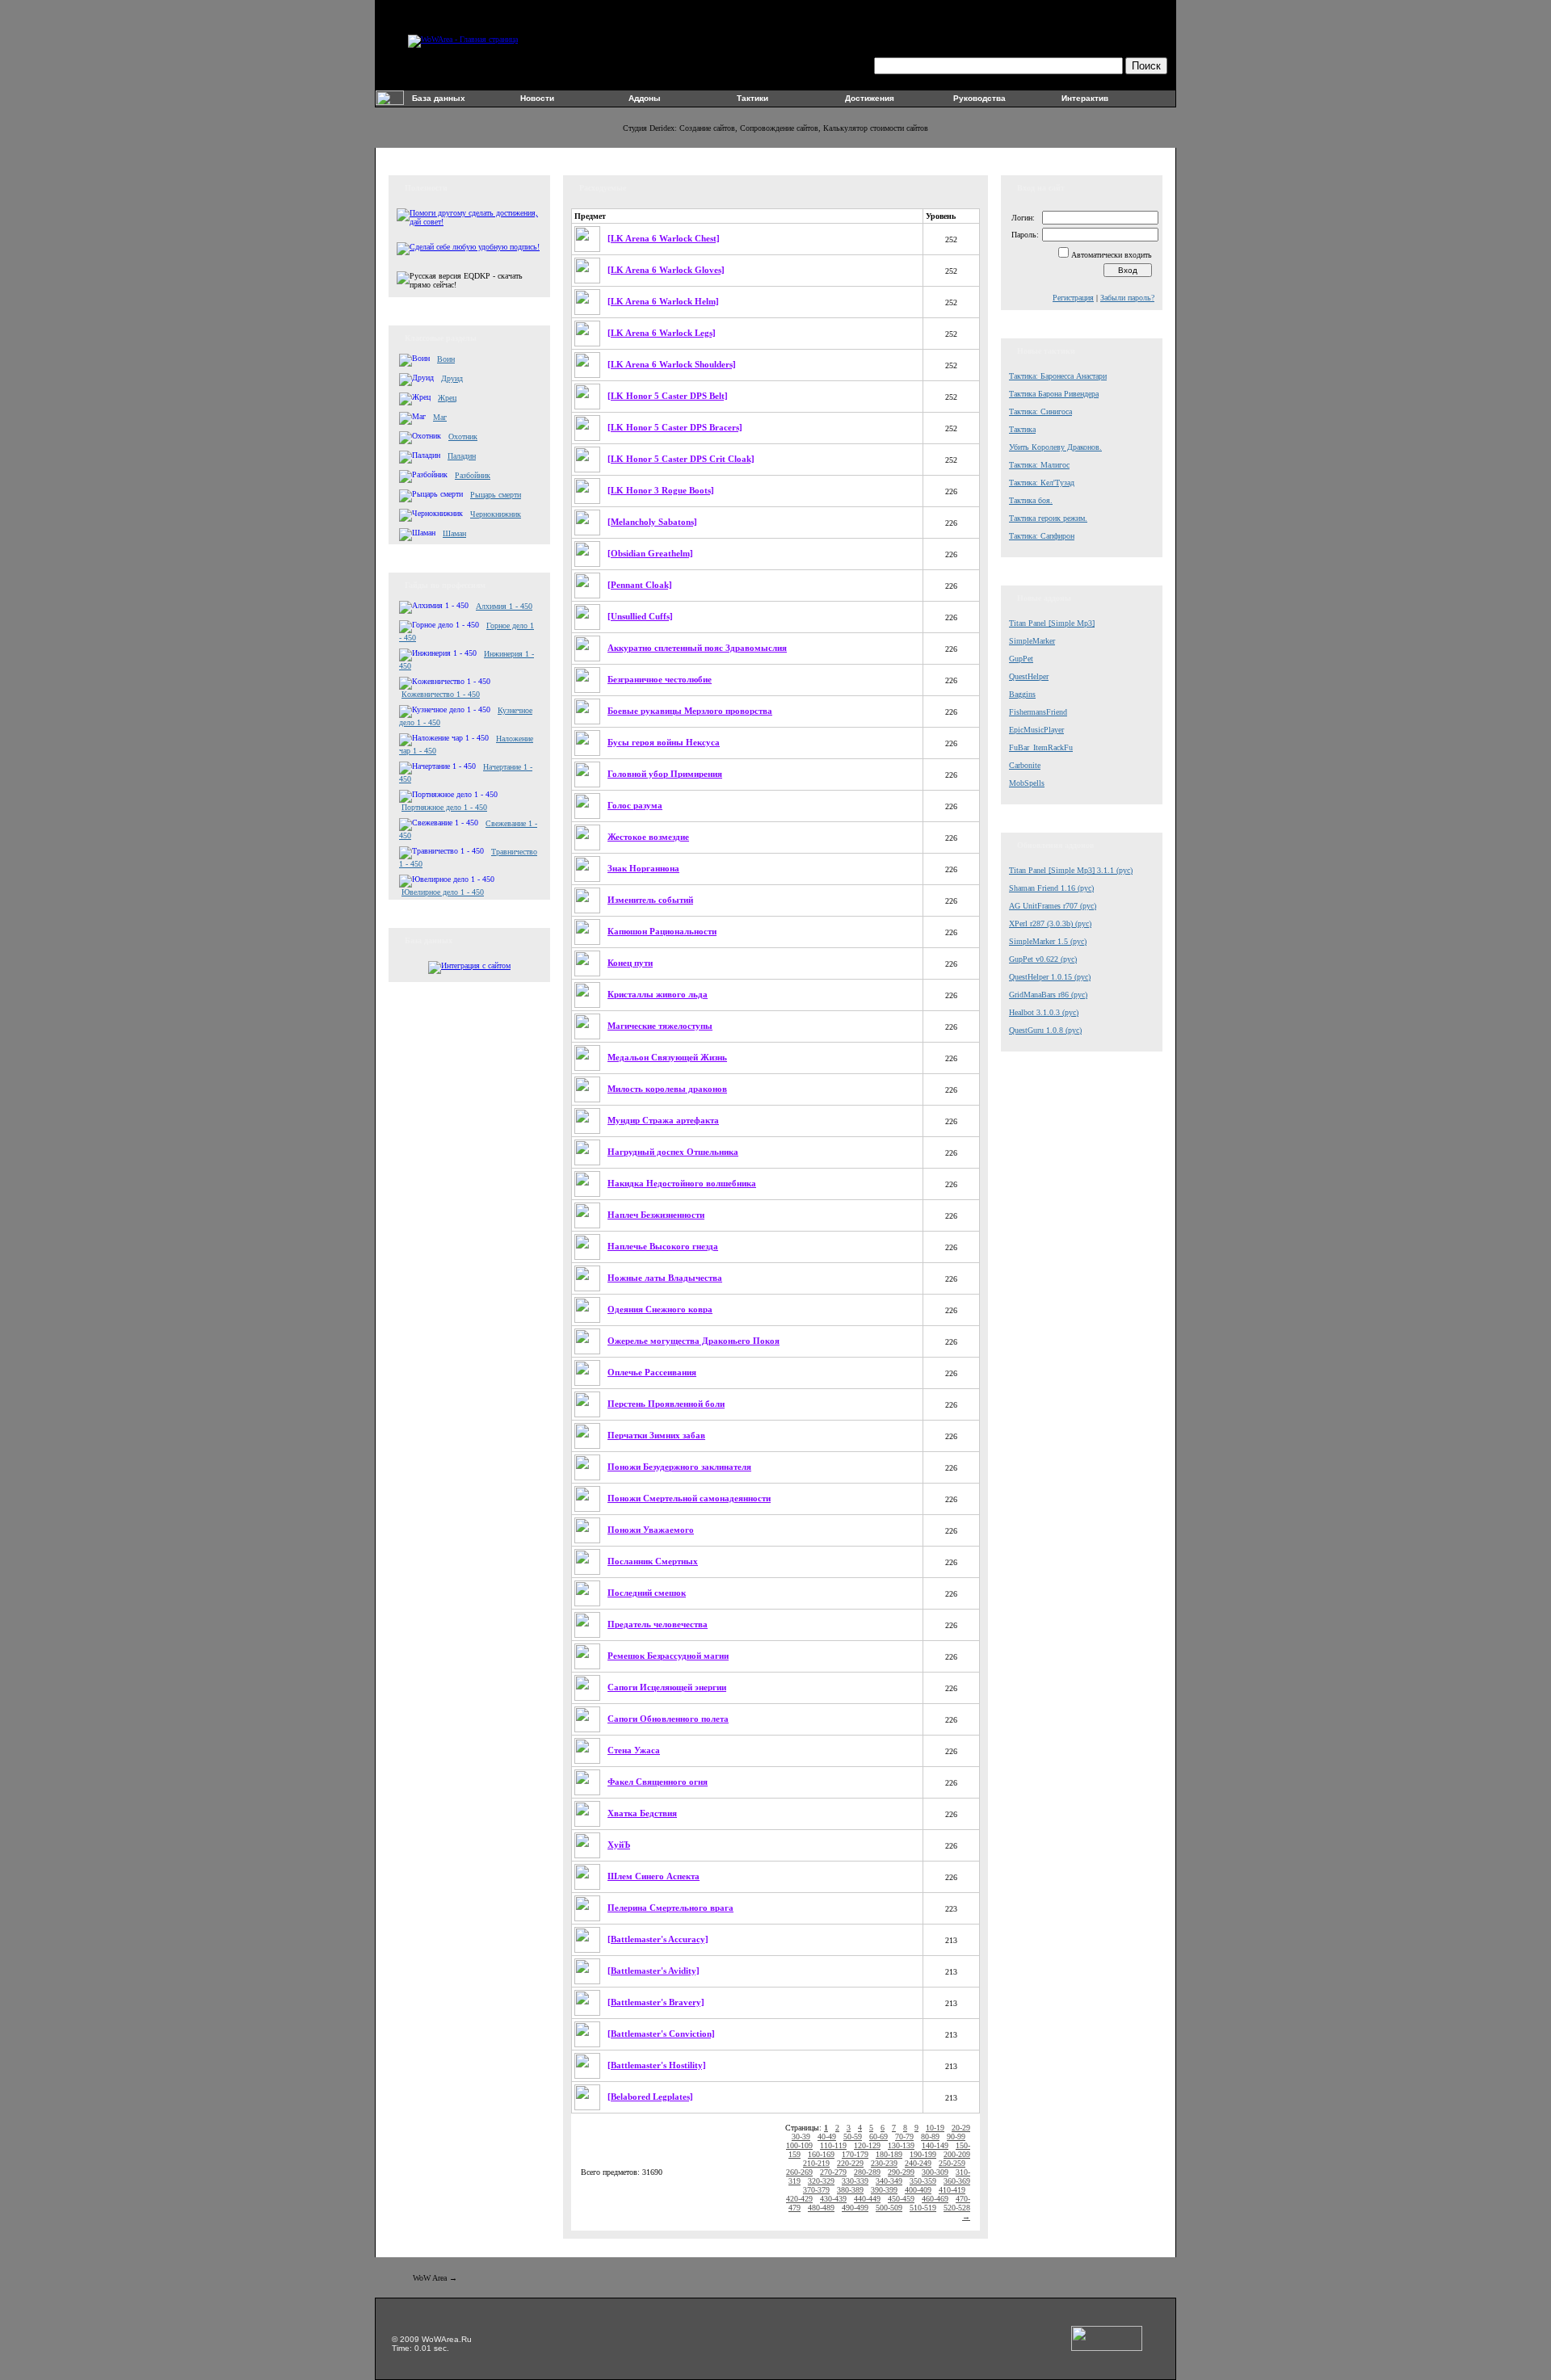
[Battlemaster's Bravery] (656, 2002)
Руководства (979, 98)
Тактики (752, 98)
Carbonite (1025, 765)
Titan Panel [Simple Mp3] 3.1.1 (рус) (1071, 870)
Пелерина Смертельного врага (670, 1908)
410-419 (952, 2190)
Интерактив (1085, 98)
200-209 (957, 2154)
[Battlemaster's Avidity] (654, 1971)
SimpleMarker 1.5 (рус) (1048, 941)
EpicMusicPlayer (1036, 730)
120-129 (867, 2145)
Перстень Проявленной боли (666, 1404)
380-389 (850, 2190)
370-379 (816, 2190)
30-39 (801, 2137)
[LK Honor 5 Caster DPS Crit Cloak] (681, 459)
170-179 (855, 2154)
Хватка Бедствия (642, 1813)
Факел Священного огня (658, 1782)
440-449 (867, 2199)
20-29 (961, 2128)
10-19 (935, 2128)
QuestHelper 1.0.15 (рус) (1050, 977)
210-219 (816, 2163)
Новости (537, 98)
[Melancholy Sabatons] (652, 522)
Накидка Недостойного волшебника (682, 1183)
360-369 (957, 2181)
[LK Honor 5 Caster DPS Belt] (668, 396)
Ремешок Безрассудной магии (668, 1656)
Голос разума (635, 805)
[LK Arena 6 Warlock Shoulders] (672, 364)
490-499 (855, 2208)
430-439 (833, 2199)
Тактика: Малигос (1039, 465)
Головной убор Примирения (665, 774)
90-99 (956, 2137)
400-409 (918, 2190)
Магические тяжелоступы (660, 1026)
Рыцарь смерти (496, 495)
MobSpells (1027, 783)
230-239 (884, 2163)
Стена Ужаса (634, 1750)
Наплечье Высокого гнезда (663, 1246)
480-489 (821, 2208)
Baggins (1022, 694)
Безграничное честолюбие (660, 679)
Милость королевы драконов (667, 1089)
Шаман (454, 533)
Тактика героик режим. (1048, 518)
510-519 (923, 2208)
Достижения (870, 98)
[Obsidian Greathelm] (650, 553)
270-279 (833, 2172)
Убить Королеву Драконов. (1055, 447)
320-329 (821, 2181)
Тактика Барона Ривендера (1054, 394)
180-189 (889, 2154)
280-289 (867, 2172)
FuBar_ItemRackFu (1041, 747)
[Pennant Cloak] (640, 585)
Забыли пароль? (1127, 298)
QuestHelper (1029, 676)
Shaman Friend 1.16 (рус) (1051, 888)
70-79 (904, 2137)
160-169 (821, 2154)
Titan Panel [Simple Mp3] (1052, 623)
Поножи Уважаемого (651, 1530)
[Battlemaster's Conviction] (661, 2034)
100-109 (799, 2145)
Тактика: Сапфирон (1042, 536)
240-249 (918, 2163)
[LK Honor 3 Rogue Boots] (661, 490)
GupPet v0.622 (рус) (1043, 959)
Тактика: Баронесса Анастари (1058, 376)
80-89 (930, 2137)
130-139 (901, 2145)
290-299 (901, 2172)
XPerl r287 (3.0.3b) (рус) (1050, 923)
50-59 (853, 2137)
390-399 (884, 2190)
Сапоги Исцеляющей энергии (667, 1687)
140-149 (935, 2145)
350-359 (923, 2181)
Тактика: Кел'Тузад (1042, 483)
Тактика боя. (1031, 500)
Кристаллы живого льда (658, 994)
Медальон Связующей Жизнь (667, 1057)
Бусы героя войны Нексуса (664, 742)
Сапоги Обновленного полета (668, 1719)
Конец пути (630, 963)
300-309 (935, 2172)
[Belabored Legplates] (650, 2097)
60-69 (878, 2137)
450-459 (901, 2199)
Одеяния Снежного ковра (660, 1309)
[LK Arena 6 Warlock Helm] (663, 301)
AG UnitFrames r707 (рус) (1053, 906)
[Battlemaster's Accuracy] (658, 1939)
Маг (440, 417)
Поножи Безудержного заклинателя (679, 1467)
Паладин (462, 456)
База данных (439, 98)
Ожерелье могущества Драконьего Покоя (694, 1341)
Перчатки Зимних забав (656, 1435)
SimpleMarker (1032, 641)
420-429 (799, 2199)
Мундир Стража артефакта (663, 1120)
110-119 (833, 2145)
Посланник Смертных (653, 1561)
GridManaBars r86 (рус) (1048, 995)
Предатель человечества (658, 1624)
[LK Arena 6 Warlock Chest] (664, 238)
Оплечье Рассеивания (652, 1372)
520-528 (957, 2208)
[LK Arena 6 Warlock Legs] (662, 333)
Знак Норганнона (643, 868)
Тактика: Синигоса (1040, 411)
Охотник (463, 437)
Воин (446, 359)
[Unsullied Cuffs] (640, 616)
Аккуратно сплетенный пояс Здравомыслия (697, 648)
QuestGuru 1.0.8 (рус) (1045, 1030)
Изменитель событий (650, 900)
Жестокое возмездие (648, 837)
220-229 (850, 2163)
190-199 (923, 2154)
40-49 (827, 2137)
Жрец (447, 398)
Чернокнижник (496, 514)
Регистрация (1073, 298)
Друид (452, 378)
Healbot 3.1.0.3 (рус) (1044, 1012)
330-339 (855, 2181)
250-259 (952, 2163)
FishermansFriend (1038, 712)
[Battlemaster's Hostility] (657, 2065)
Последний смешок (647, 1593)
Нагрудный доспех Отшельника (673, 1152)
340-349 (889, 2181)
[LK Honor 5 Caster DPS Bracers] (675, 427)
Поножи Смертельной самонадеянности (689, 1498)
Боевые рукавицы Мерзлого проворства (690, 711)
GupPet (1021, 659)
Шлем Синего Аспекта (654, 1876)
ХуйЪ (619, 1845)
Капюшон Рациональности (662, 931)
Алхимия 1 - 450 (504, 606)
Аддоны (645, 98)
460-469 (935, 2199)
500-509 (889, 2208)
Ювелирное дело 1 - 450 (443, 892)
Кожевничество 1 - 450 (441, 694)
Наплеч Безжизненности (656, 1215)
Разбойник (473, 475)
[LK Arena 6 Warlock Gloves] (666, 270)
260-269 (799, 2172)
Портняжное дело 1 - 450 (444, 807)
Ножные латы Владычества (665, 1278)
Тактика (1022, 429)
